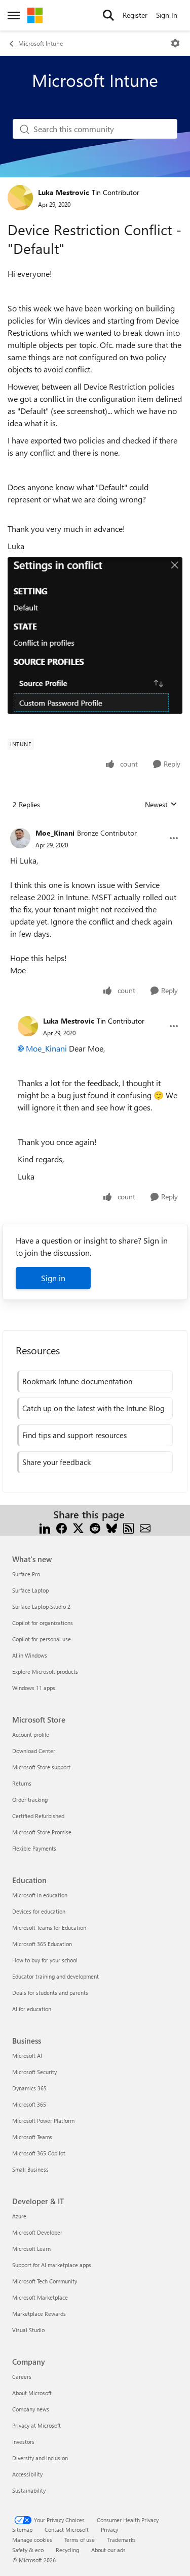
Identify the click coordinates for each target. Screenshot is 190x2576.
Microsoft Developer (37, 2232)
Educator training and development (55, 1976)
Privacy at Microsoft (36, 2425)
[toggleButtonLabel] (175, 43)
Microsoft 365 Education (42, 1944)
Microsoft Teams (32, 2137)
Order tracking (30, 1800)
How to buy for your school (45, 1960)
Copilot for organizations (43, 1623)
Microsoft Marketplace (40, 2297)
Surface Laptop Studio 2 (41, 1607)
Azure (19, 2216)
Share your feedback (56, 1462)
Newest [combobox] (161, 805)
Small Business (30, 2169)
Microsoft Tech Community (45, 2281)
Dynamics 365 (29, 2088)
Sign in (53, 1278)
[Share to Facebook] (62, 1527)
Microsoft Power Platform (43, 2121)
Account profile (31, 1735)
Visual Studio (28, 2330)
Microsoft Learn (31, 2249)
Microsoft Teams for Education (49, 1928)
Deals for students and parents (50, 1993)
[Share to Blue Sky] (112, 1527)
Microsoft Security (34, 2072)
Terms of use (80, 2540)
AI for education (32, 2009)
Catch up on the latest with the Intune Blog (93, 1408)
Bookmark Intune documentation (77, 1381)
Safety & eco (28, 2550)
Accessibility (27, 2474)
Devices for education (39, 1911)
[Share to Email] (145, 1527)
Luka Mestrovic (64, 192)
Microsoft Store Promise (42, 1832)
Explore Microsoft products (45, 1672)
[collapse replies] (95, 825)
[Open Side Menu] (14, 15)
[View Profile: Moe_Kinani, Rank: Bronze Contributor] (20, 838)
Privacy (109, 2530)
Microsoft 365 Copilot (39, 2153)
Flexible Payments (34, 1848)
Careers (22, 2377)
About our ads (108, 2550)
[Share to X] (78, 1527)
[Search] (108, 15)
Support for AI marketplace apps (52, 2265)
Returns (22, 1783)
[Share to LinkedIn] (45, 1527)
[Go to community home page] (35, 15)
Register (135, 15)
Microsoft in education (40, 1895)
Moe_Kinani (55, 833)
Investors (23, 2442)
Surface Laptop (30, 1590)
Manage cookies (32, 2540)
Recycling (67, 2550)
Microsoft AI (27, 2056)
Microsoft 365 (29, 2104)
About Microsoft (32, 2393)
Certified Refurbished (38, 1816)
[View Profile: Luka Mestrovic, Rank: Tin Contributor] (20, 198)
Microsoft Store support (41, 1767)
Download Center (34, 1751)
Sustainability (29, 2490)
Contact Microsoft (67, 2530)
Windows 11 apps (34, 1688)
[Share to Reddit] (95, 1527)
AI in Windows (30, 1655)
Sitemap (22, 2530)
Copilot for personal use (42, 1639)
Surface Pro (26, 1574)
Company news (31, 2409)
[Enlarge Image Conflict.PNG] (95, 635)
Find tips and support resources (74, 1435)
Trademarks (121, 2540)
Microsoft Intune (41, 43)
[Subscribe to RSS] (128, 1527)
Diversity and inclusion (40, 2458)
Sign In (167, 15)
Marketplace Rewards (39, 2314)
